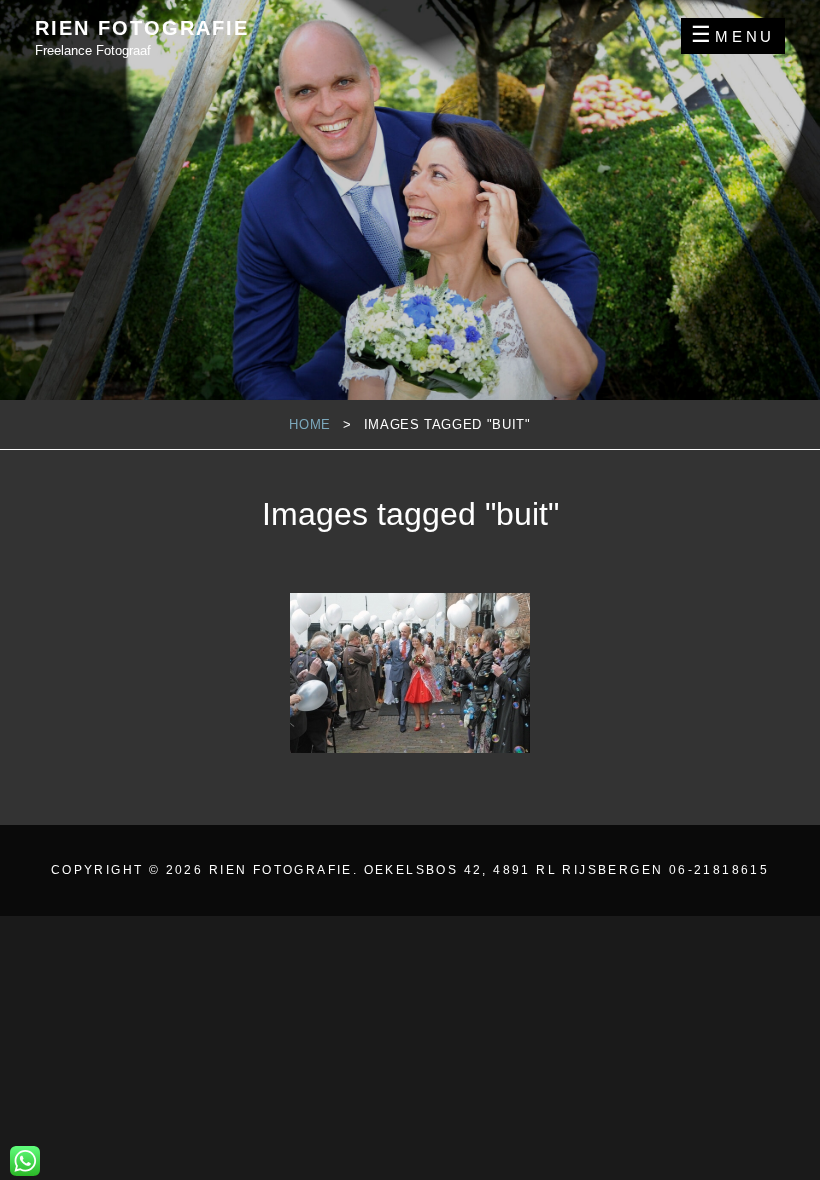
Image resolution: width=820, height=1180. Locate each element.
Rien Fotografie (142, 28)
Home (310, 424)
